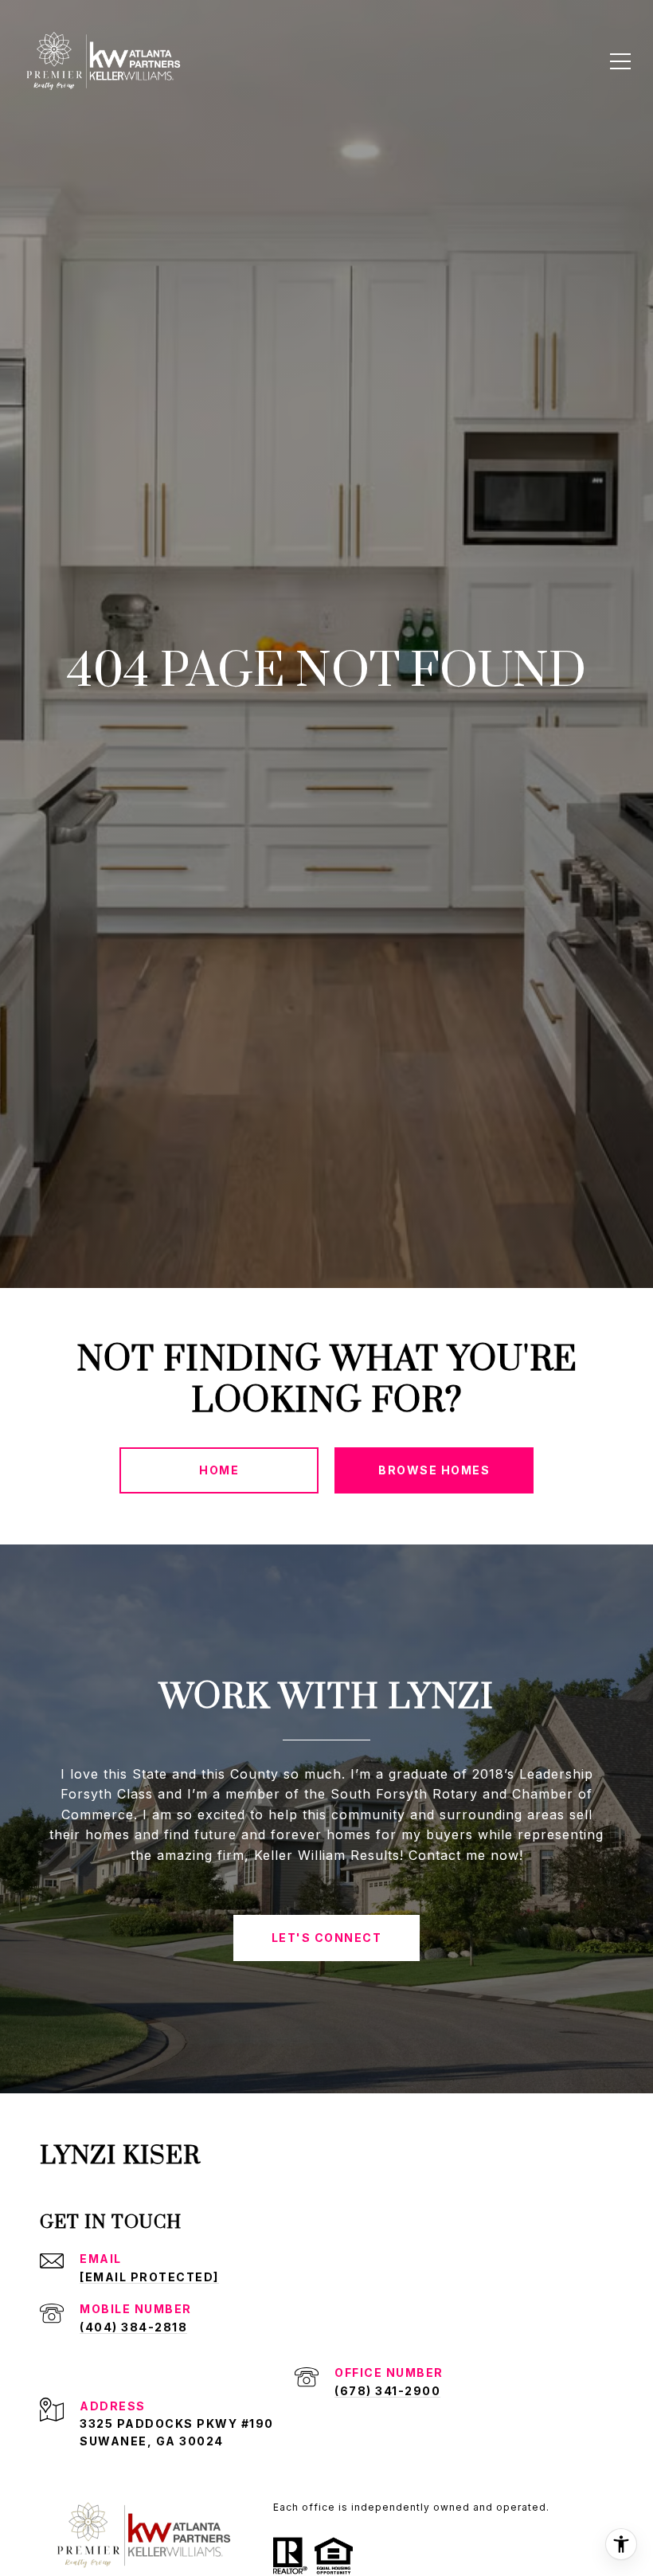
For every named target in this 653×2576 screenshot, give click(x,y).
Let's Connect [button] (327, 1938)
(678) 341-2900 (387, 2391)
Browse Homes (434, 1470)
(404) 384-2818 (133, 2327)
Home (219, 1470)
